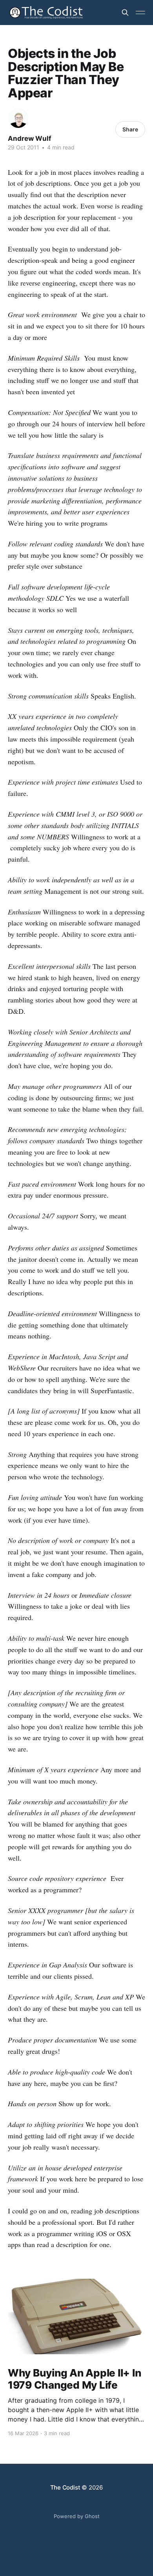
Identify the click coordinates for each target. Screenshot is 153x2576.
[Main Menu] (140, 13)
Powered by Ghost (77, 2516)
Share (130, 129)
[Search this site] (125, 13)
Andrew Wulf (30, 138)
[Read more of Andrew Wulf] (18, 118)
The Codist (65, 2487)
